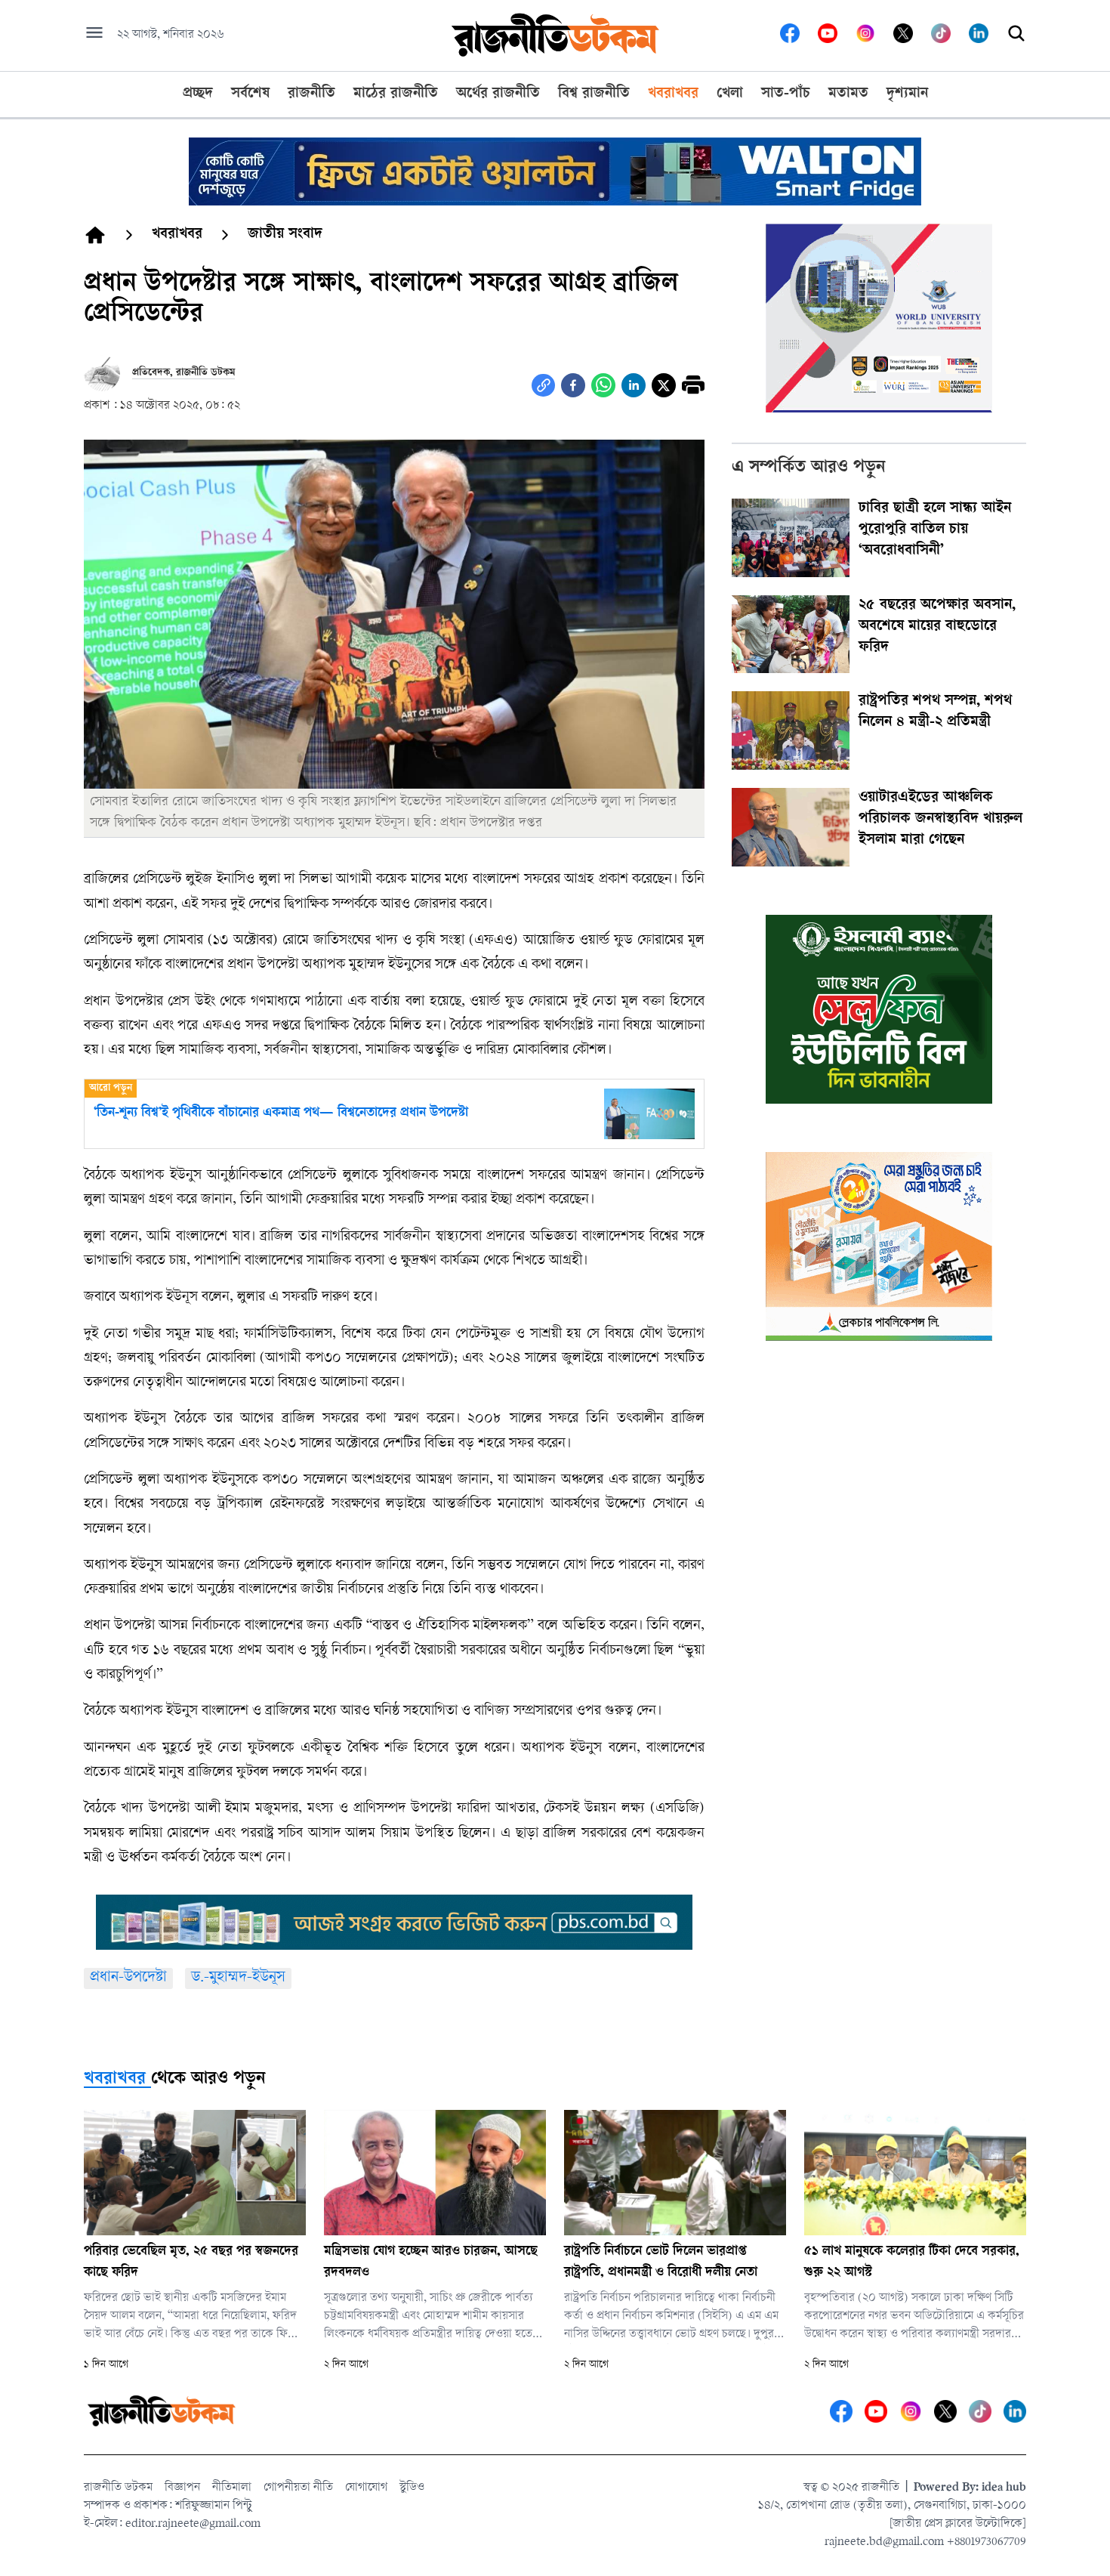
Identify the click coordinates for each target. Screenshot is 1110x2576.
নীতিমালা (232, 2488)
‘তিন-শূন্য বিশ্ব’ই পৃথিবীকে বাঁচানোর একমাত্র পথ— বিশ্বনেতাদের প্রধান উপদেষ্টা (281, 1113)
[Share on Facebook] (573, 385)
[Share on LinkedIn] (634, 385)
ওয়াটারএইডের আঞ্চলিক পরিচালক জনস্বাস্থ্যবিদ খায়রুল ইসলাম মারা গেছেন (940, 820)
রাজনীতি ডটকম (118, 2488)
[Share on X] (664, 385)
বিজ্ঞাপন (182, 2488)
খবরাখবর (115, 2080)
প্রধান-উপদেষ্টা (128, 1978)
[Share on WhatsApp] (603, 385)
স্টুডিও (412, 2488)
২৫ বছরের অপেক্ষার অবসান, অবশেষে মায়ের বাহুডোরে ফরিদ (937, 627)
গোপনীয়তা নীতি (298, 2488)
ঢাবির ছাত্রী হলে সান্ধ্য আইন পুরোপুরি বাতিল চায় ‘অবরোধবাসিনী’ (935, 530)
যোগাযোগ (366, 2488)
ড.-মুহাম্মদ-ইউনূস (238, 1978)
